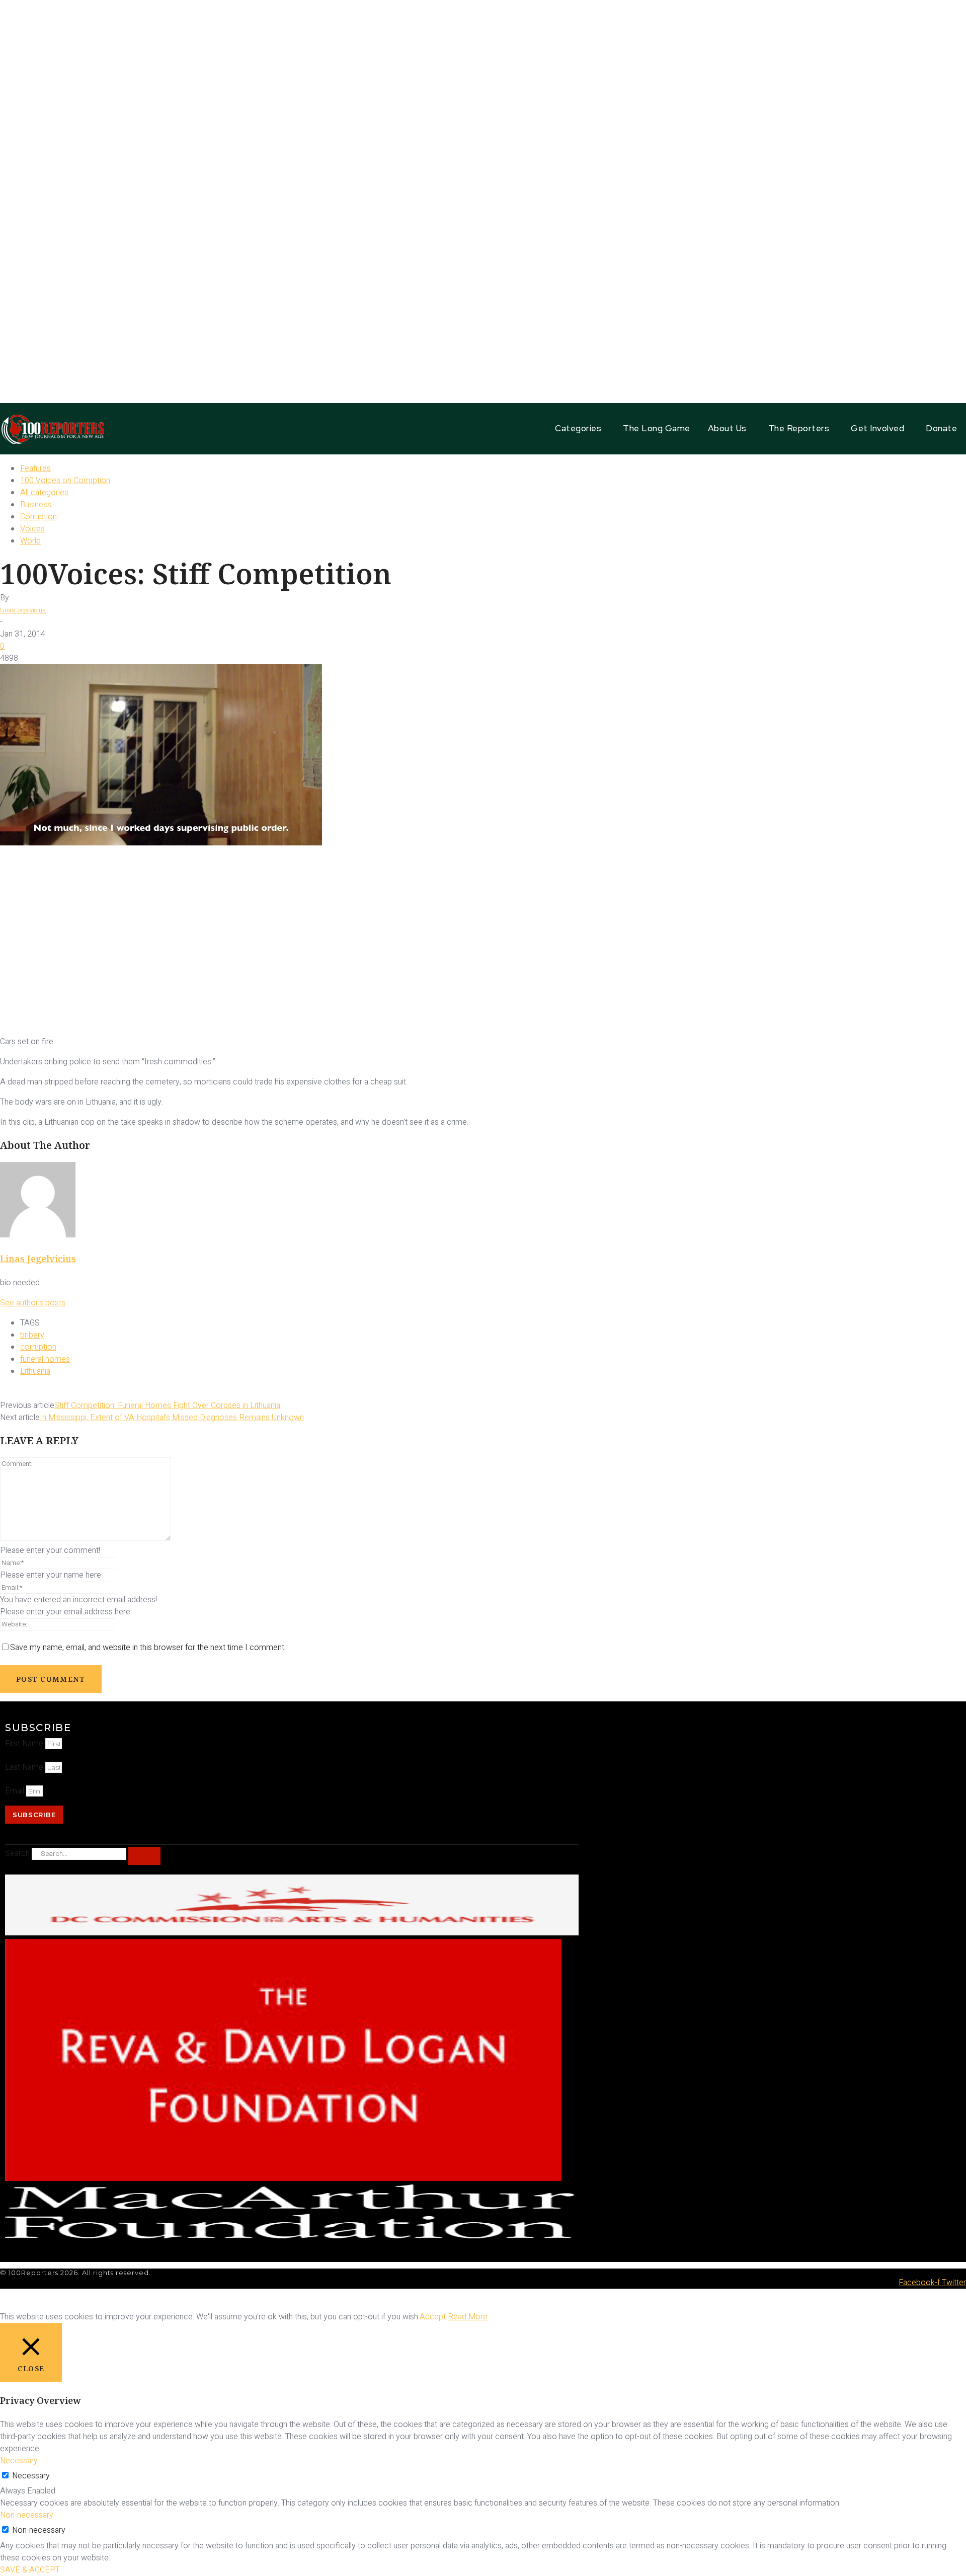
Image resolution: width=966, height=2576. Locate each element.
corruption (38, 1347)
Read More (468, 2317)
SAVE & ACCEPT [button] (30, 2570)
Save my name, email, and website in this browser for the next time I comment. (148, 1648)
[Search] (144, 1856)
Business (36, 505)
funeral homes (45, 1359)
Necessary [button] (19, 2461)
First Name (25, 1744)
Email (16, 1791)
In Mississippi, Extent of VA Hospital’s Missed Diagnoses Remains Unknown (172, 1418)
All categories (44, 493)
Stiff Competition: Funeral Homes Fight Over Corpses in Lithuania (167, 1406)
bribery (32, 1335)
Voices (32, 529)
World (30, 541)
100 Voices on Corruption (65, 481)
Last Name (25, 1767)
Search (17, 1853)
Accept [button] (433, 2317)
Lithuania (35, 1371)
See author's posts (33, 1303)
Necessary (31, 2476)
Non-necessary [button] (27, 2515)
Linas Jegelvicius (23, 610)
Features (35, 469)
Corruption (38, 517)
